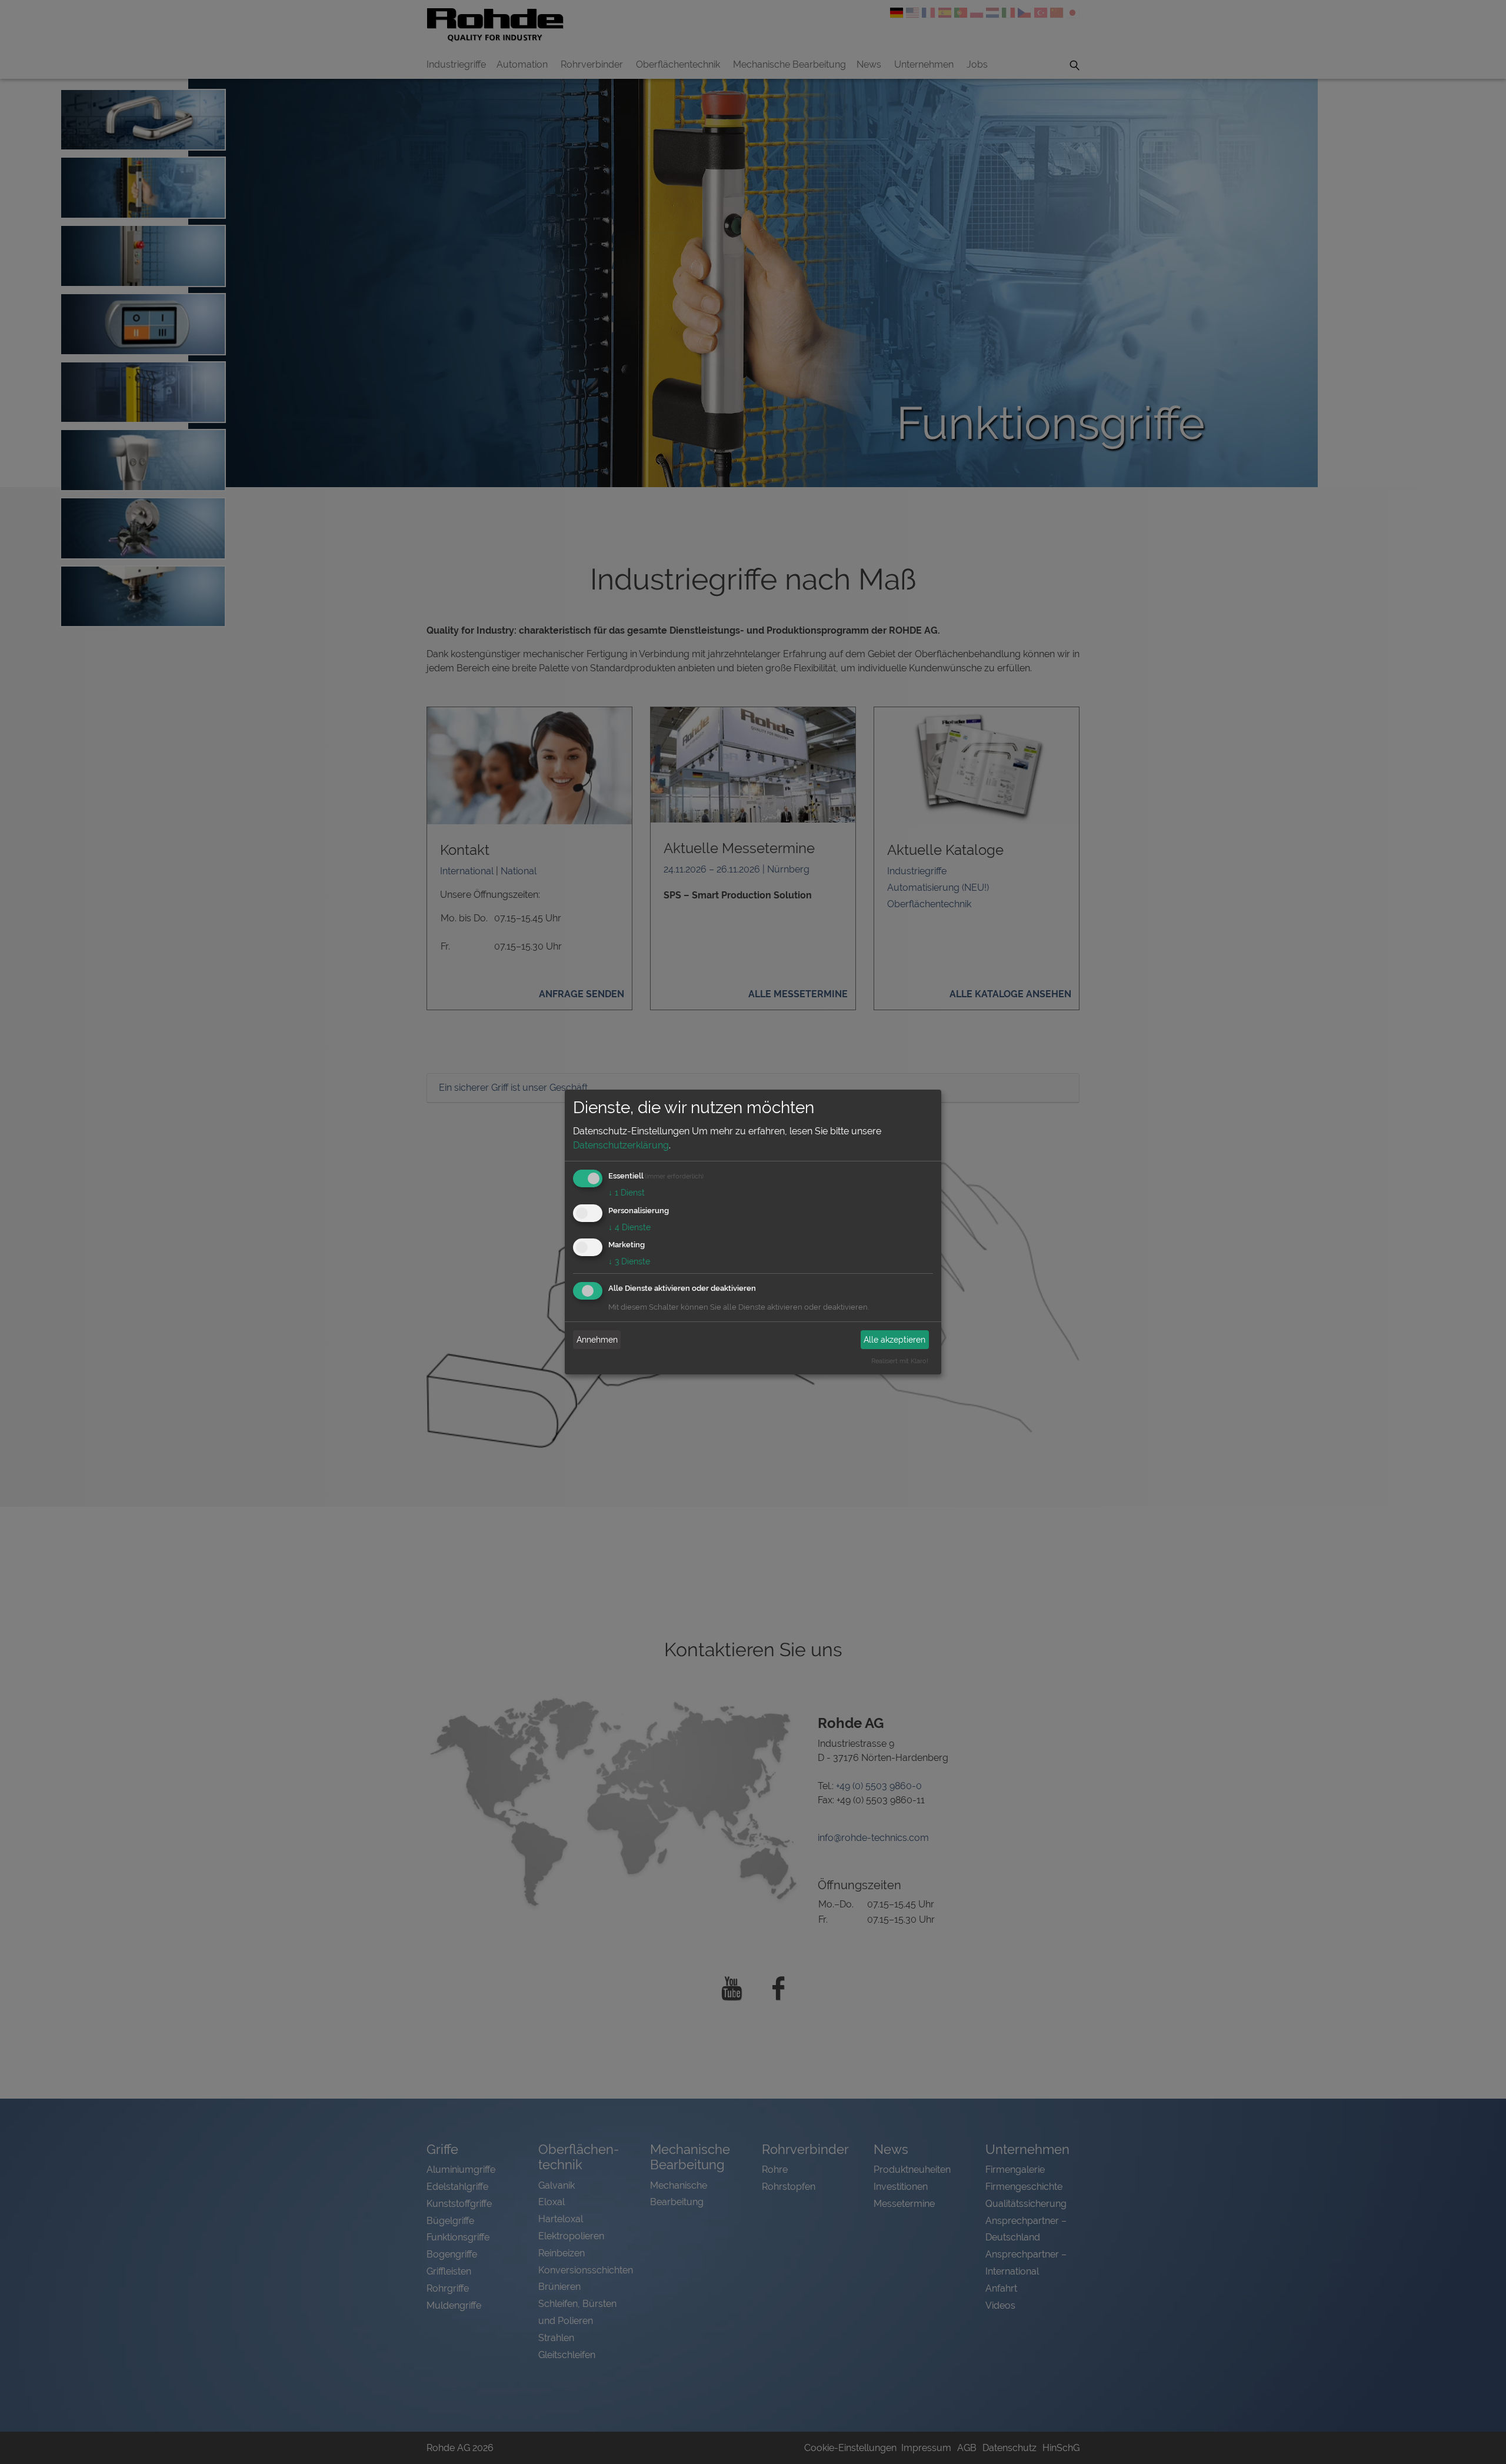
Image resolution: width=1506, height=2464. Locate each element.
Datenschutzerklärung (621, 1145)
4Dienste (629, 1227)
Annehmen (597, 1340)
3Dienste (629, 1261)
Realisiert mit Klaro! (900, 1361)
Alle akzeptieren (894, 1340)
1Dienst (627, 1193)
